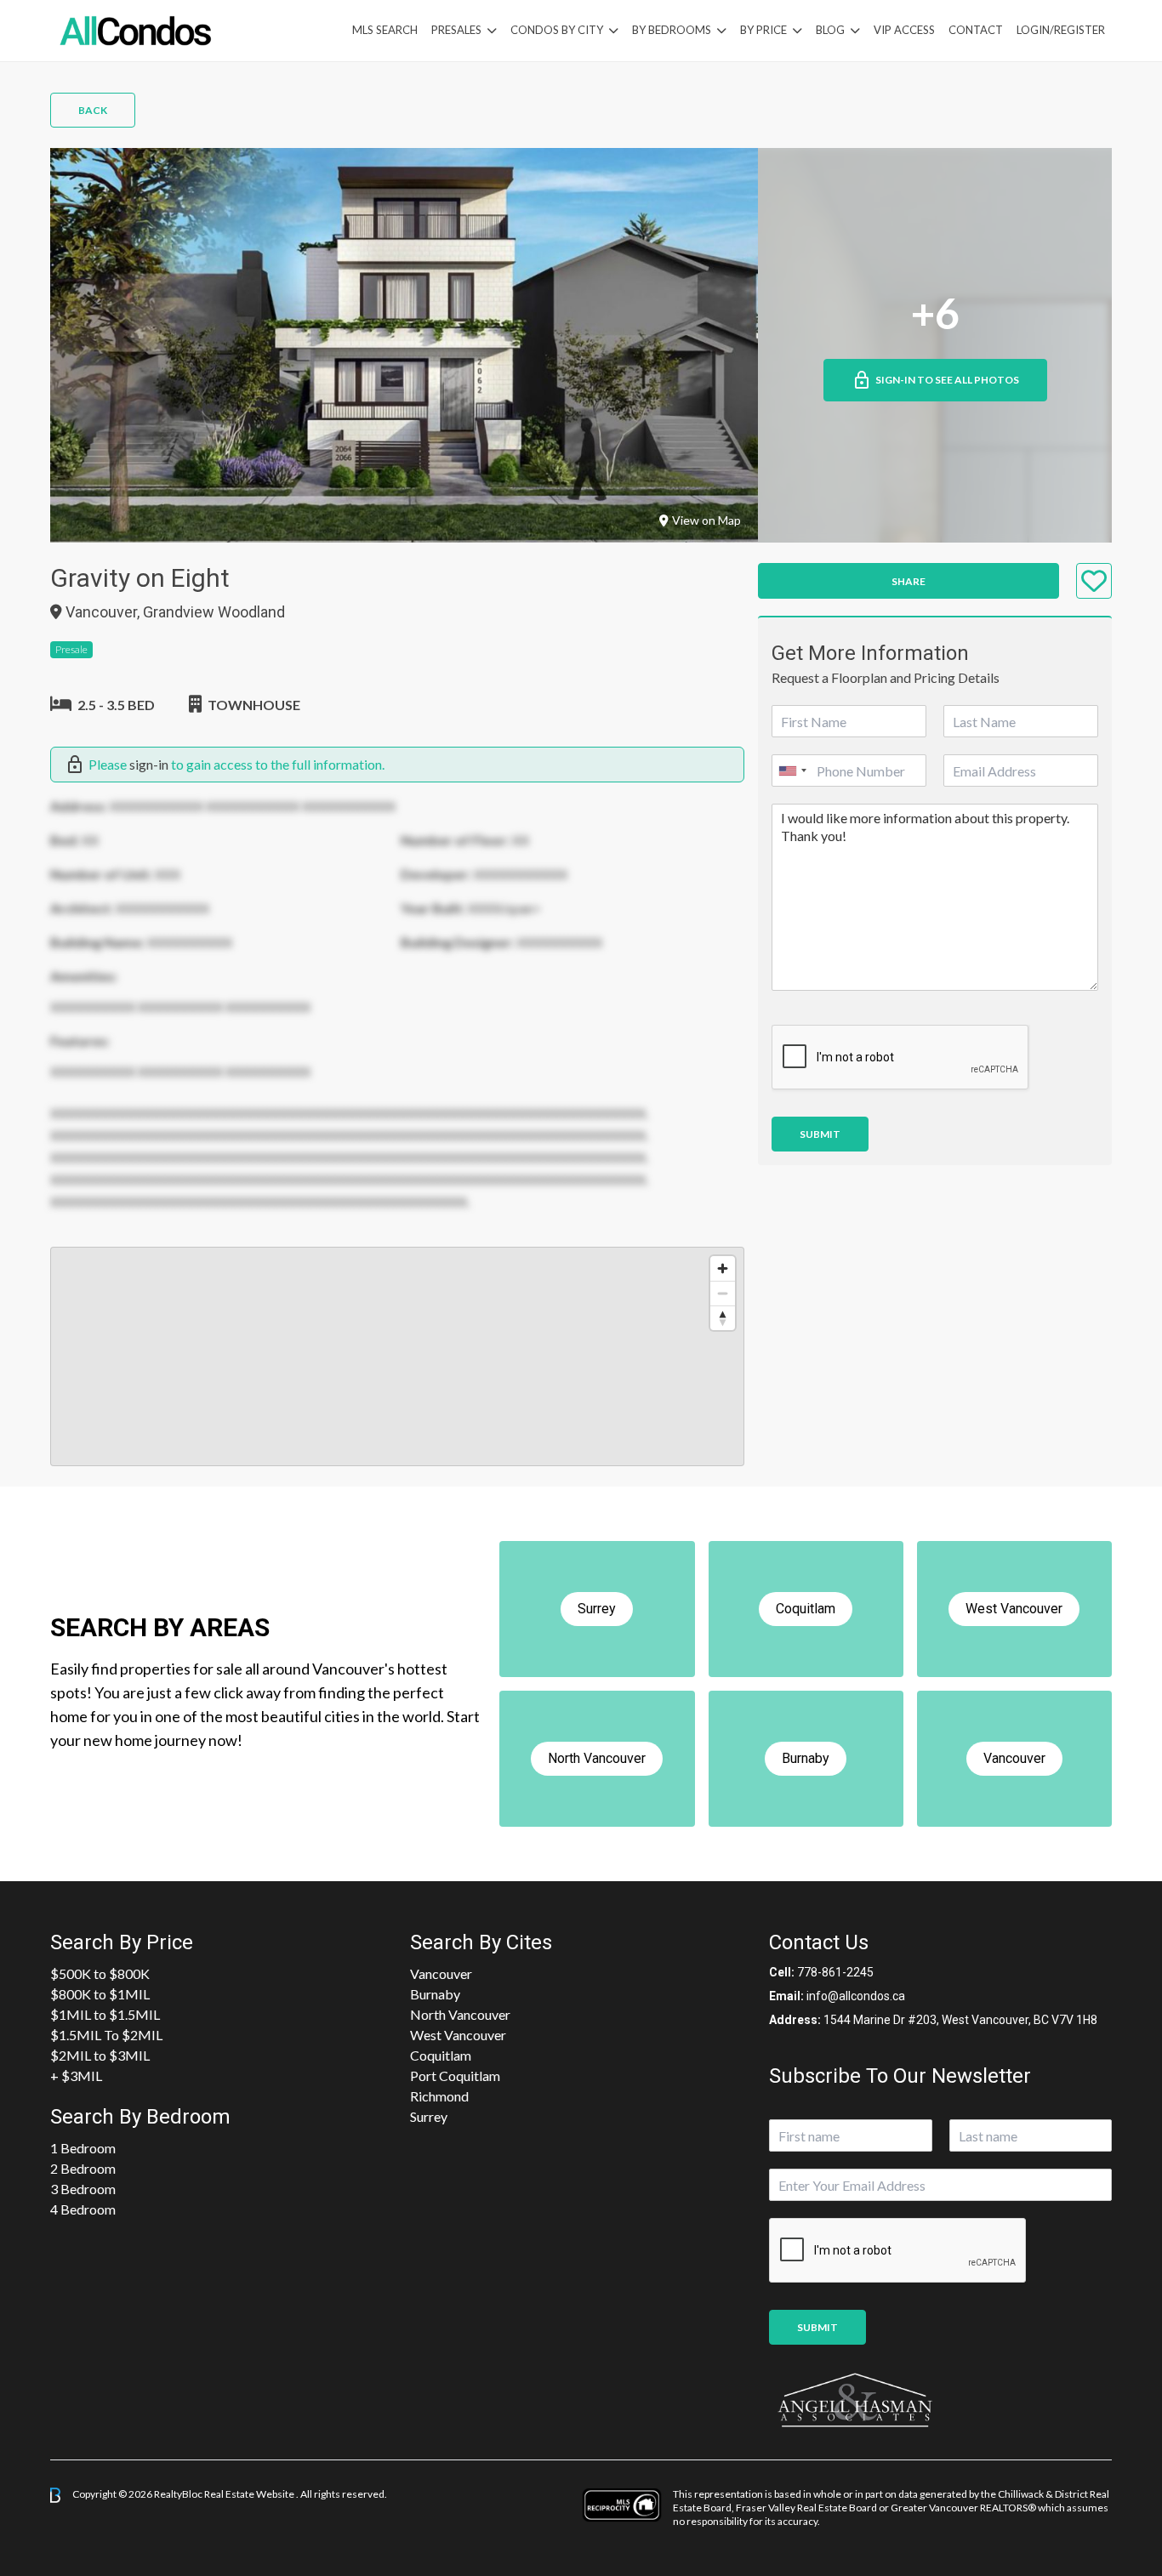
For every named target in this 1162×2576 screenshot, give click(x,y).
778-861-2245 (835, 1972)
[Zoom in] (723, 1268)
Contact (976, 30)
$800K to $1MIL (100, 1994)
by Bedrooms (672, 30)
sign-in (149, 764)
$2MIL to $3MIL (100, 2055)
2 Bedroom (83, 2168)
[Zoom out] (723, 1293)
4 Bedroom (83, 2209)
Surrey (429, 2116)
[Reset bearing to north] (723, 1318)
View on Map (706, 520)
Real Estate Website (250, 2494)
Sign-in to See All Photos (947, 380)
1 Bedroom (83, 2148)
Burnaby (435, 1994)
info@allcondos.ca (856, 1996)
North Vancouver (460, 2014)
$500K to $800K (100, 1973)
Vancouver (441, 1973)
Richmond (439, 2096)
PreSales (456, 30)
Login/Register (1061, 30)
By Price (763, 30)
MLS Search (385, 30)
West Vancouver (458, 2035)
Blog (830, 30)
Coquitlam (441, 2055)
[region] (397, 1356)
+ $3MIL (76, 2076)
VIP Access (904, 30)
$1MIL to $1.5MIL (105, 2014)
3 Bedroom (83, 2189)
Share (909, 581)
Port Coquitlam (455, 2076)
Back (93, 110)
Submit (820, 1134)
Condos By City (557, 30)
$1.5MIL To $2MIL (106, 2035)
